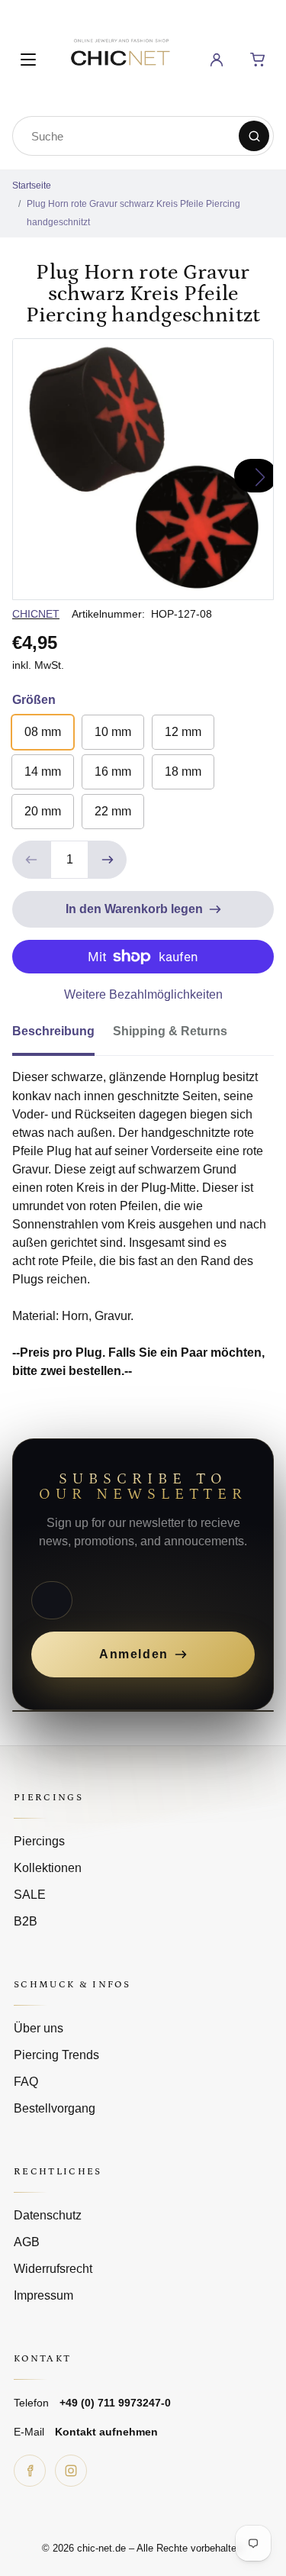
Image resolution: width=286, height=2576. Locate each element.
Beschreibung (53, 1031)
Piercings (39, 1841)
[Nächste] (255, 476)
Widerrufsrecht (53, 2269)
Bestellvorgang (55, 2108)
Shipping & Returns (170, 1031)
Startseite (32, 186)
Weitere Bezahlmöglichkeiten (143, 994)
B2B (26, 1921)
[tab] (63, 1036)
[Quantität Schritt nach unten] (31, 860)
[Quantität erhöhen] (108, 860)
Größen (34, 700)
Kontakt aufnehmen (106, 2432)
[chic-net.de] (120, 57)
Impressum (43, 2295)
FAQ (26, 2082)
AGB (27, 2242)
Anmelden (134, 1654)
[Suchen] (254, 136)
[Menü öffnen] (28, 60)
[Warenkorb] (258, 60)
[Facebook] (30, 2471)
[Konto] (217, 60)
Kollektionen (48, 1868)
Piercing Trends (56, 2055)
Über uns (39, 2028)
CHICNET (36, 614)
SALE (30, 1895)
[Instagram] (71, 2471)
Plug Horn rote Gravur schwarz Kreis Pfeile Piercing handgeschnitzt (133, 213)
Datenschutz (48, 2215)
